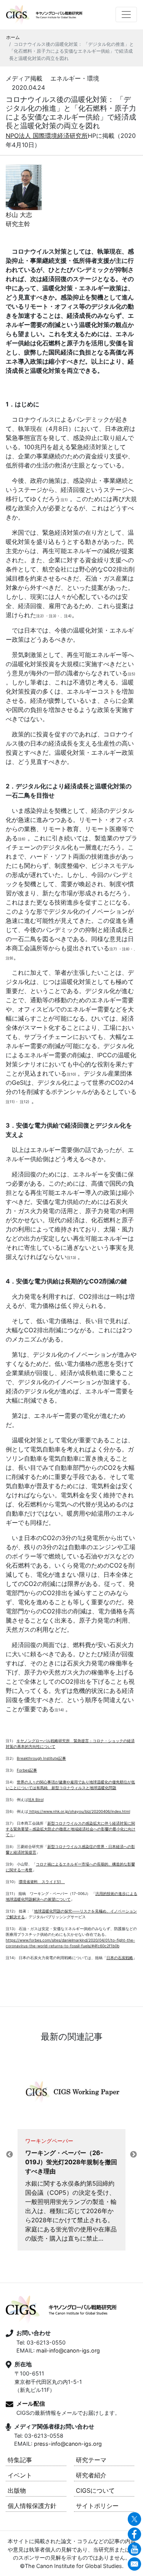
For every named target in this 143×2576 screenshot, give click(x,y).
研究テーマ (91, 2460)
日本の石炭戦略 (120, 1958)
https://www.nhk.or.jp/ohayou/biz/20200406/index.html (79, 1811)
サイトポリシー (97, 2506)
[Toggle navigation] (126, 15)
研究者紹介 (91, 2475)
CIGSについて (95, 2490)
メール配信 (31, 2404)
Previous (10, 2155)
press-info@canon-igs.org (68, 2444)
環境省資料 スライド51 (42, 1882)
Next (133, 2155)
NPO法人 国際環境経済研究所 (47, 136)
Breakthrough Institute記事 (41, 1758)
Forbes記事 (27, 1770)
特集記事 (20, 2460)
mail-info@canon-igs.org (68, 2350)
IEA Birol (36, 1799)
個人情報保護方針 (32, 2506)
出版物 (17, 2490)
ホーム (13, 37)
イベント (20, 2475)
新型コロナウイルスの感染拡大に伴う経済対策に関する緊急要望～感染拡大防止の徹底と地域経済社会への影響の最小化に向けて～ (71, 1829)
